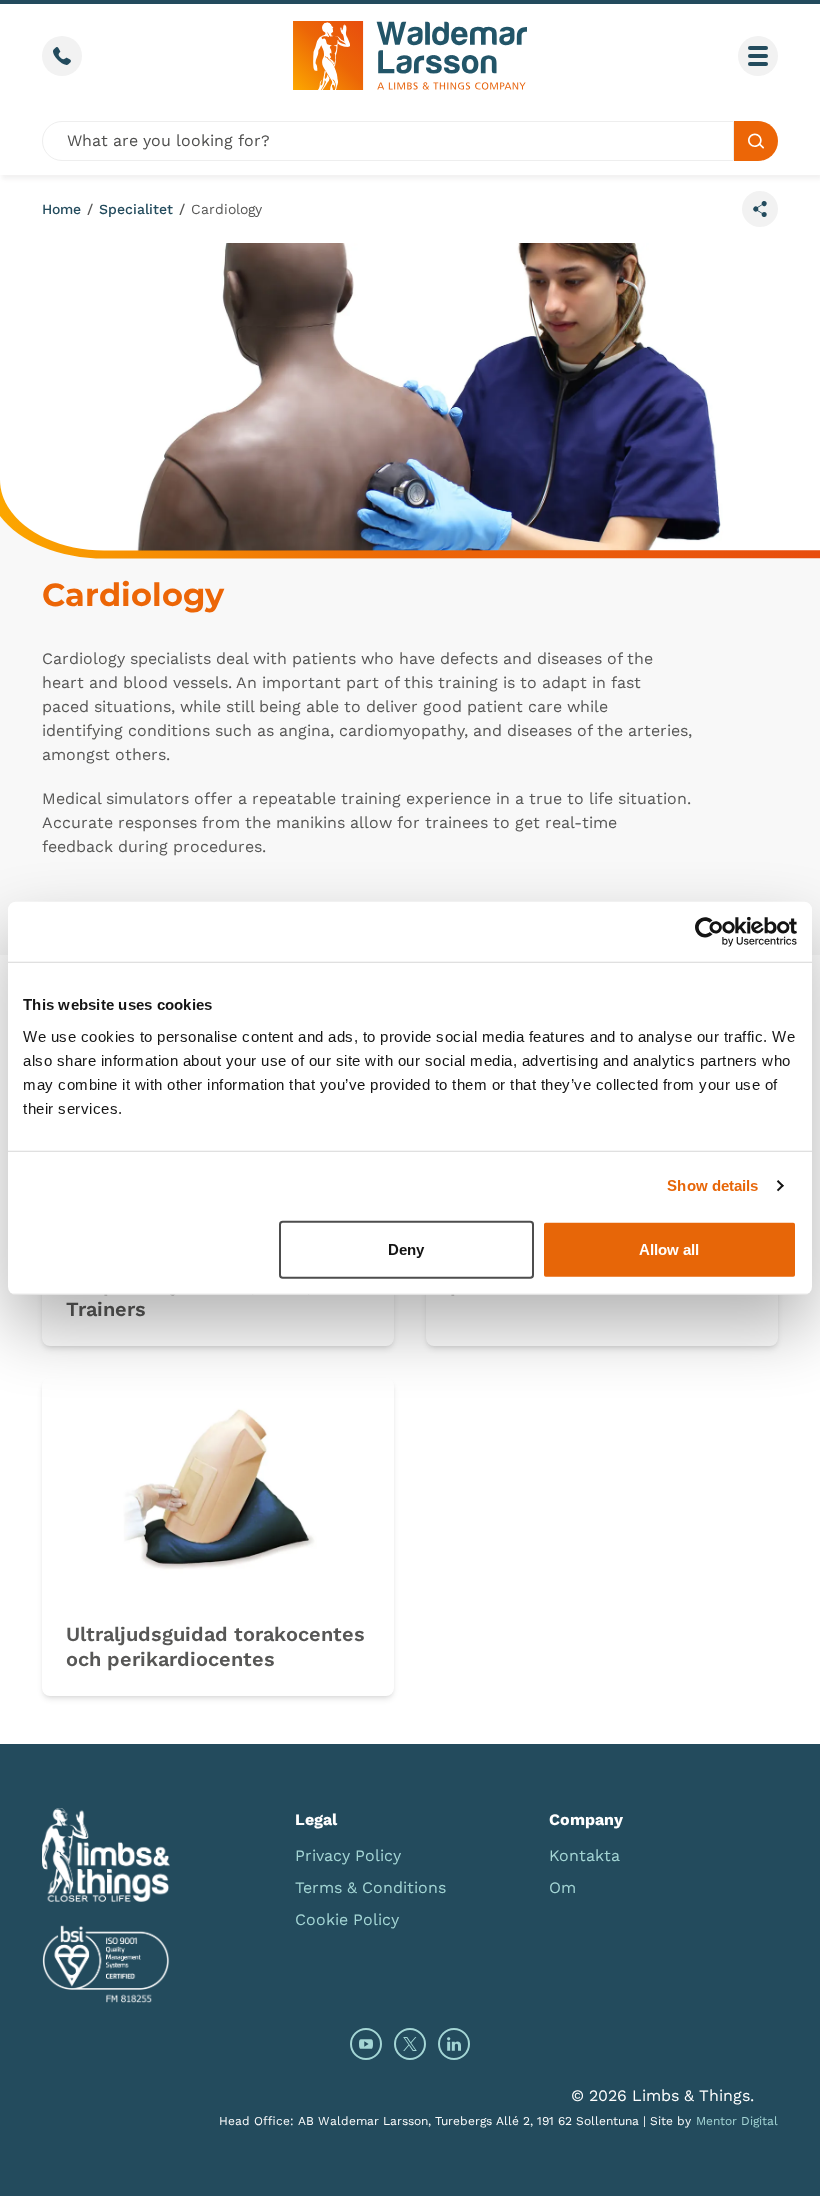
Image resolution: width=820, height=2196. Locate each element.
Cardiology (226, 209)
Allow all (669, 1248)
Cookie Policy (347, 1919)
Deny (406, 1248)
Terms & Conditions (370, 1887)
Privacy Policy (348, 1855)
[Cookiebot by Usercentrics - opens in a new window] (709, 932)
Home (61, 209)
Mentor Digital (737, 2121)
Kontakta (584, 1855)
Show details (712, 1185)
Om (562, 1887)
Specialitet (136, 209)
